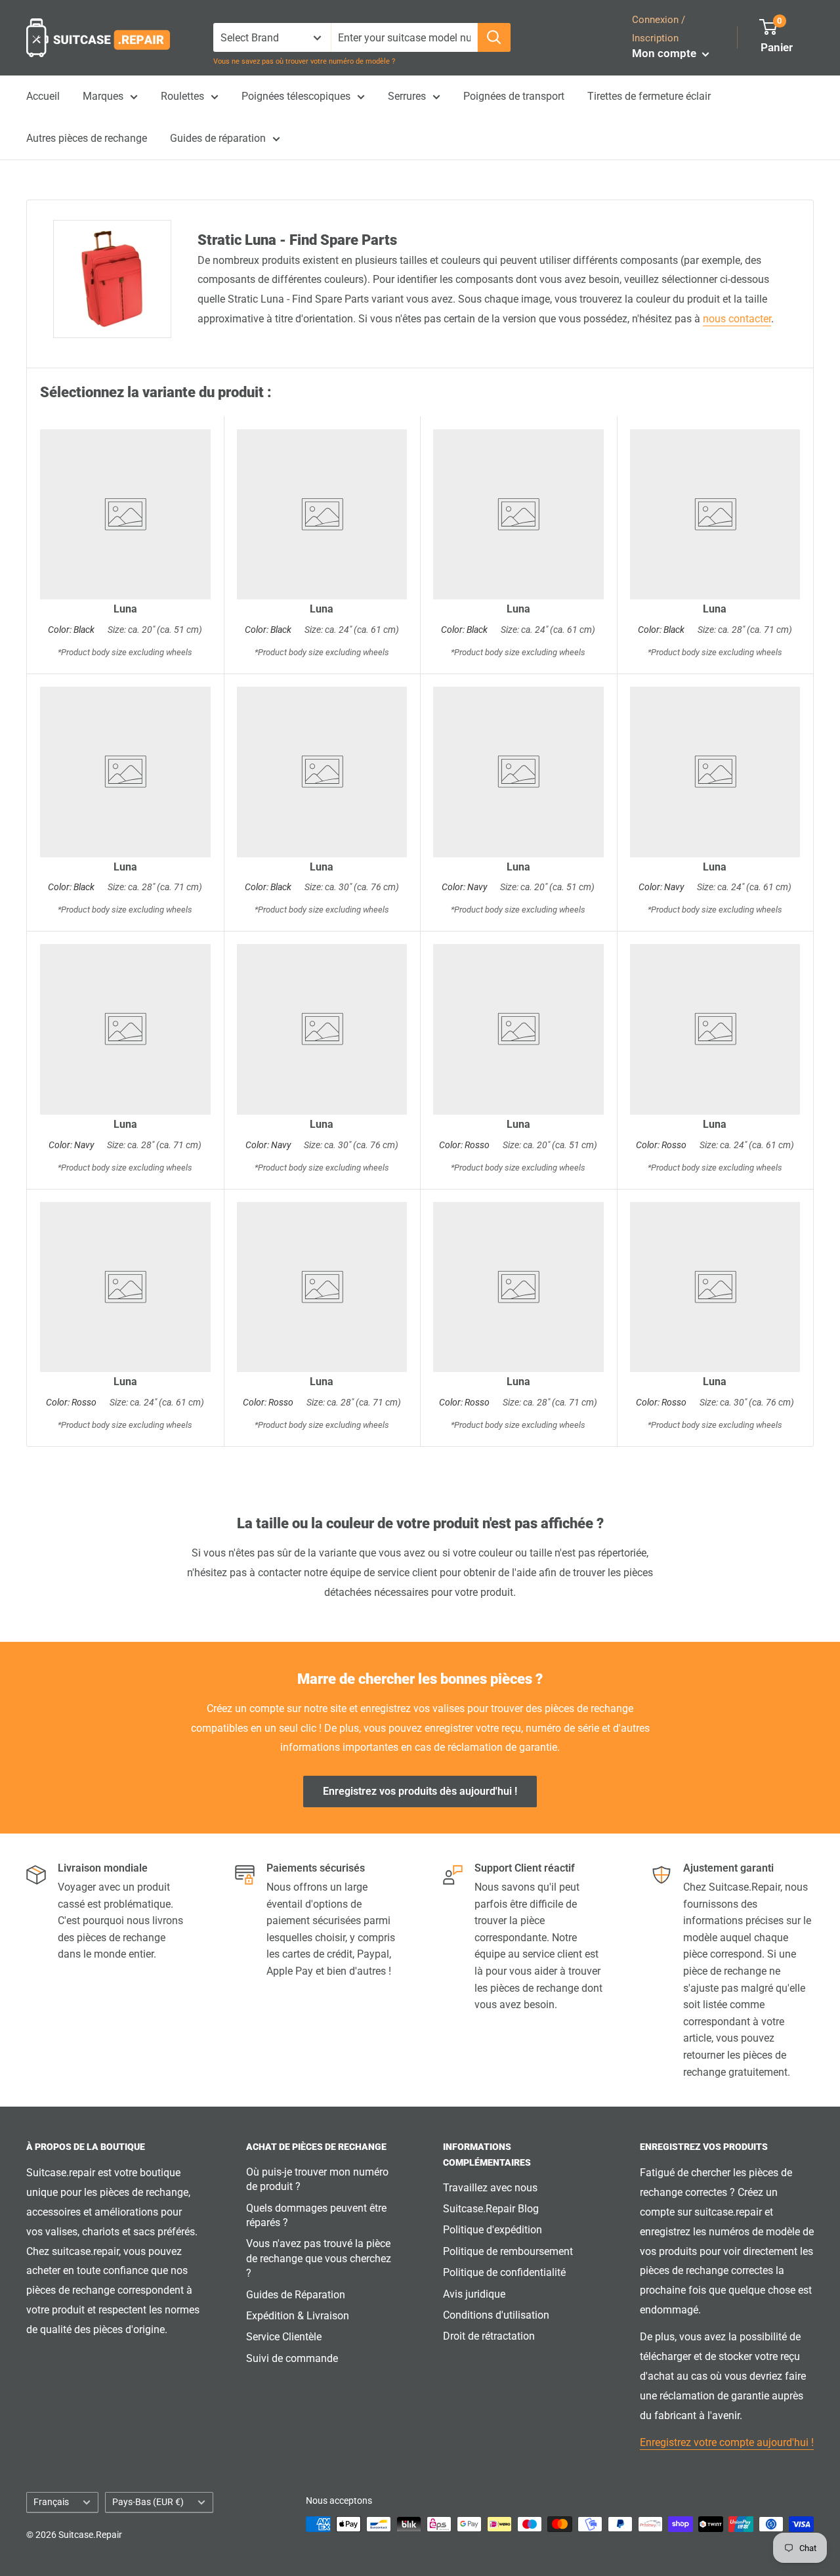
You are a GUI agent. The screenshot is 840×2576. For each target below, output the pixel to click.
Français (51, 2502)
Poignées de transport (514, 96)
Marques (103, 96)
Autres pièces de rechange (87, 138)
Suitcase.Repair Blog (491, 2209)
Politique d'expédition (493, 2230)
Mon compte (665, 53)
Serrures (407, 96)
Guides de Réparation (296, 2295)
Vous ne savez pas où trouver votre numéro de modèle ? (304, 61)
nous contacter (737, 319)
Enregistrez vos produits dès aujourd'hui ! (420, 1791)
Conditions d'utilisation (496, 2315)
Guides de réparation (218, 138)
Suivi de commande (292, 2358)
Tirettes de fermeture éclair (649, 96)
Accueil (43, 96)
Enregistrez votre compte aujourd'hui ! (727, 2442)
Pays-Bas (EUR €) (148, 2502)
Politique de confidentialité (504, 2272)
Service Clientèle (284, 2337)
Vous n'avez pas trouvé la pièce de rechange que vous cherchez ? (319, 2258)
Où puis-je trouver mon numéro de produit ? (317, 2179)
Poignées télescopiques (296, 96)
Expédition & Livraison (298, 2316)
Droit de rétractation (489, 2336)
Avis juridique (474, 2294)
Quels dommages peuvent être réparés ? (316, 2215)
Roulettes (182, 96)
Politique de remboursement (508, 2251)
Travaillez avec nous (490, 2188)
